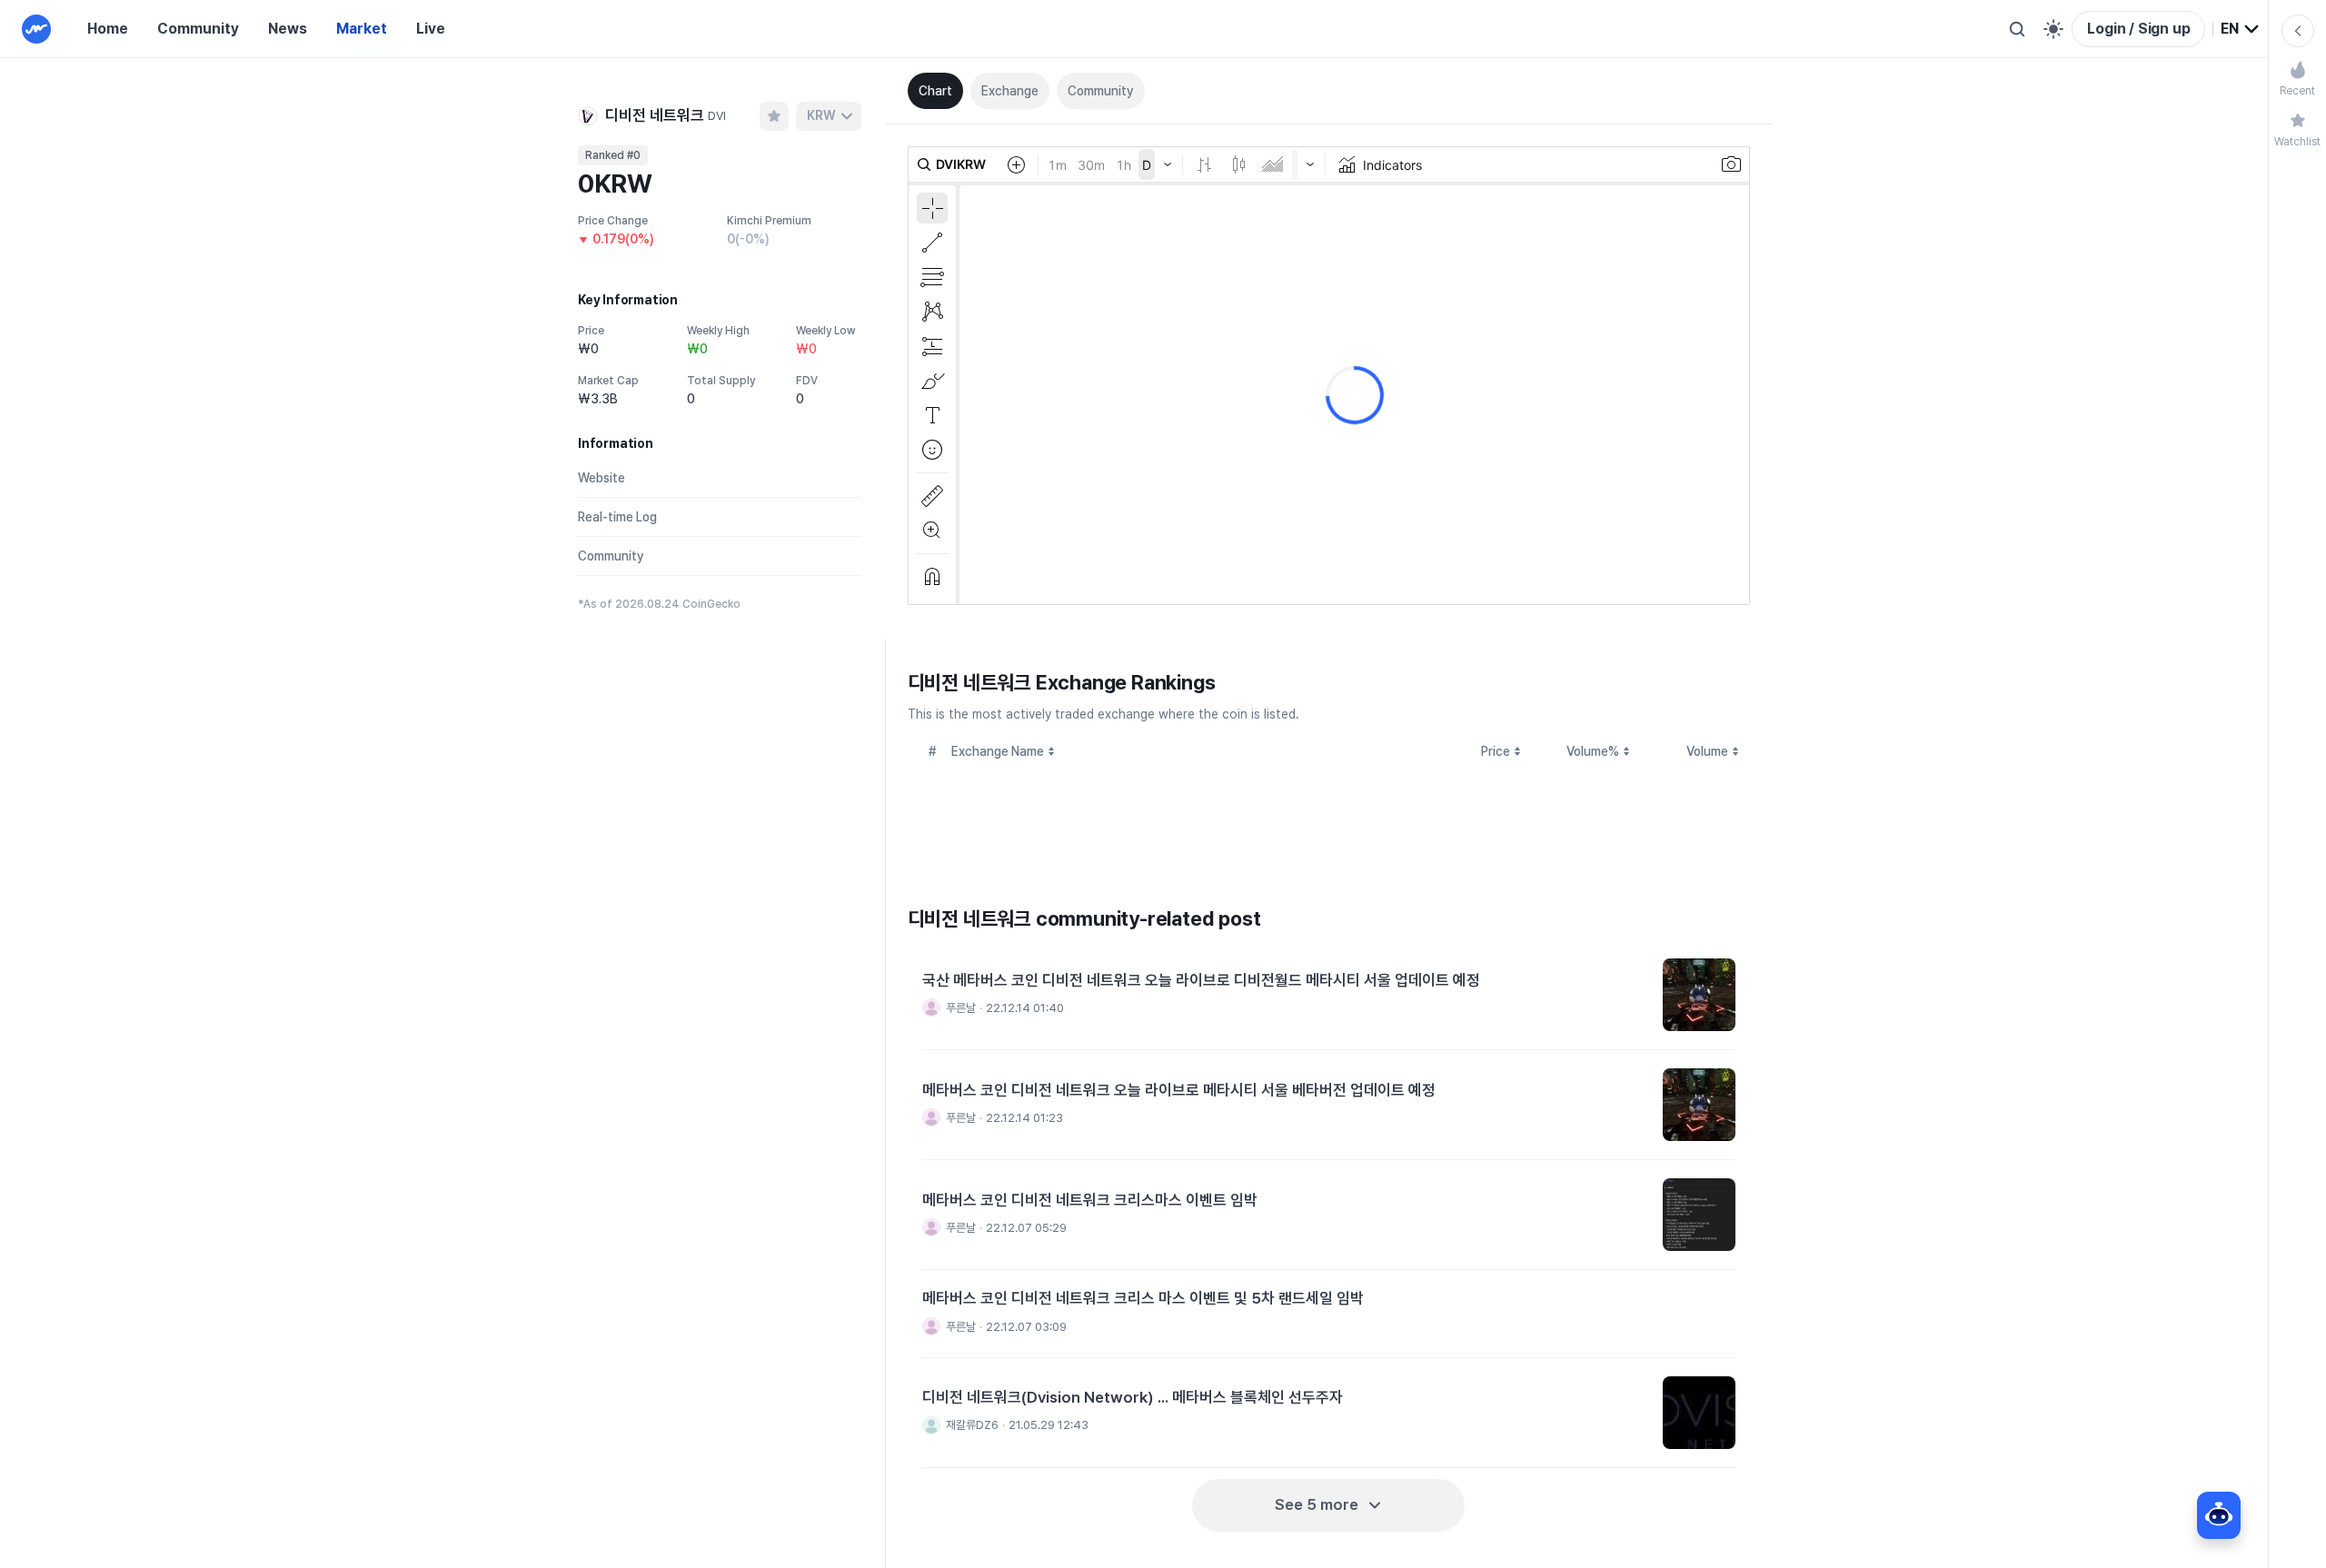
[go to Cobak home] (36, 29)
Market (362, 29)
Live (431, 29)
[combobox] (2241, 29)
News (288, 29)
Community (198, 29)
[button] (1329, 995)
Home (108, 29)
